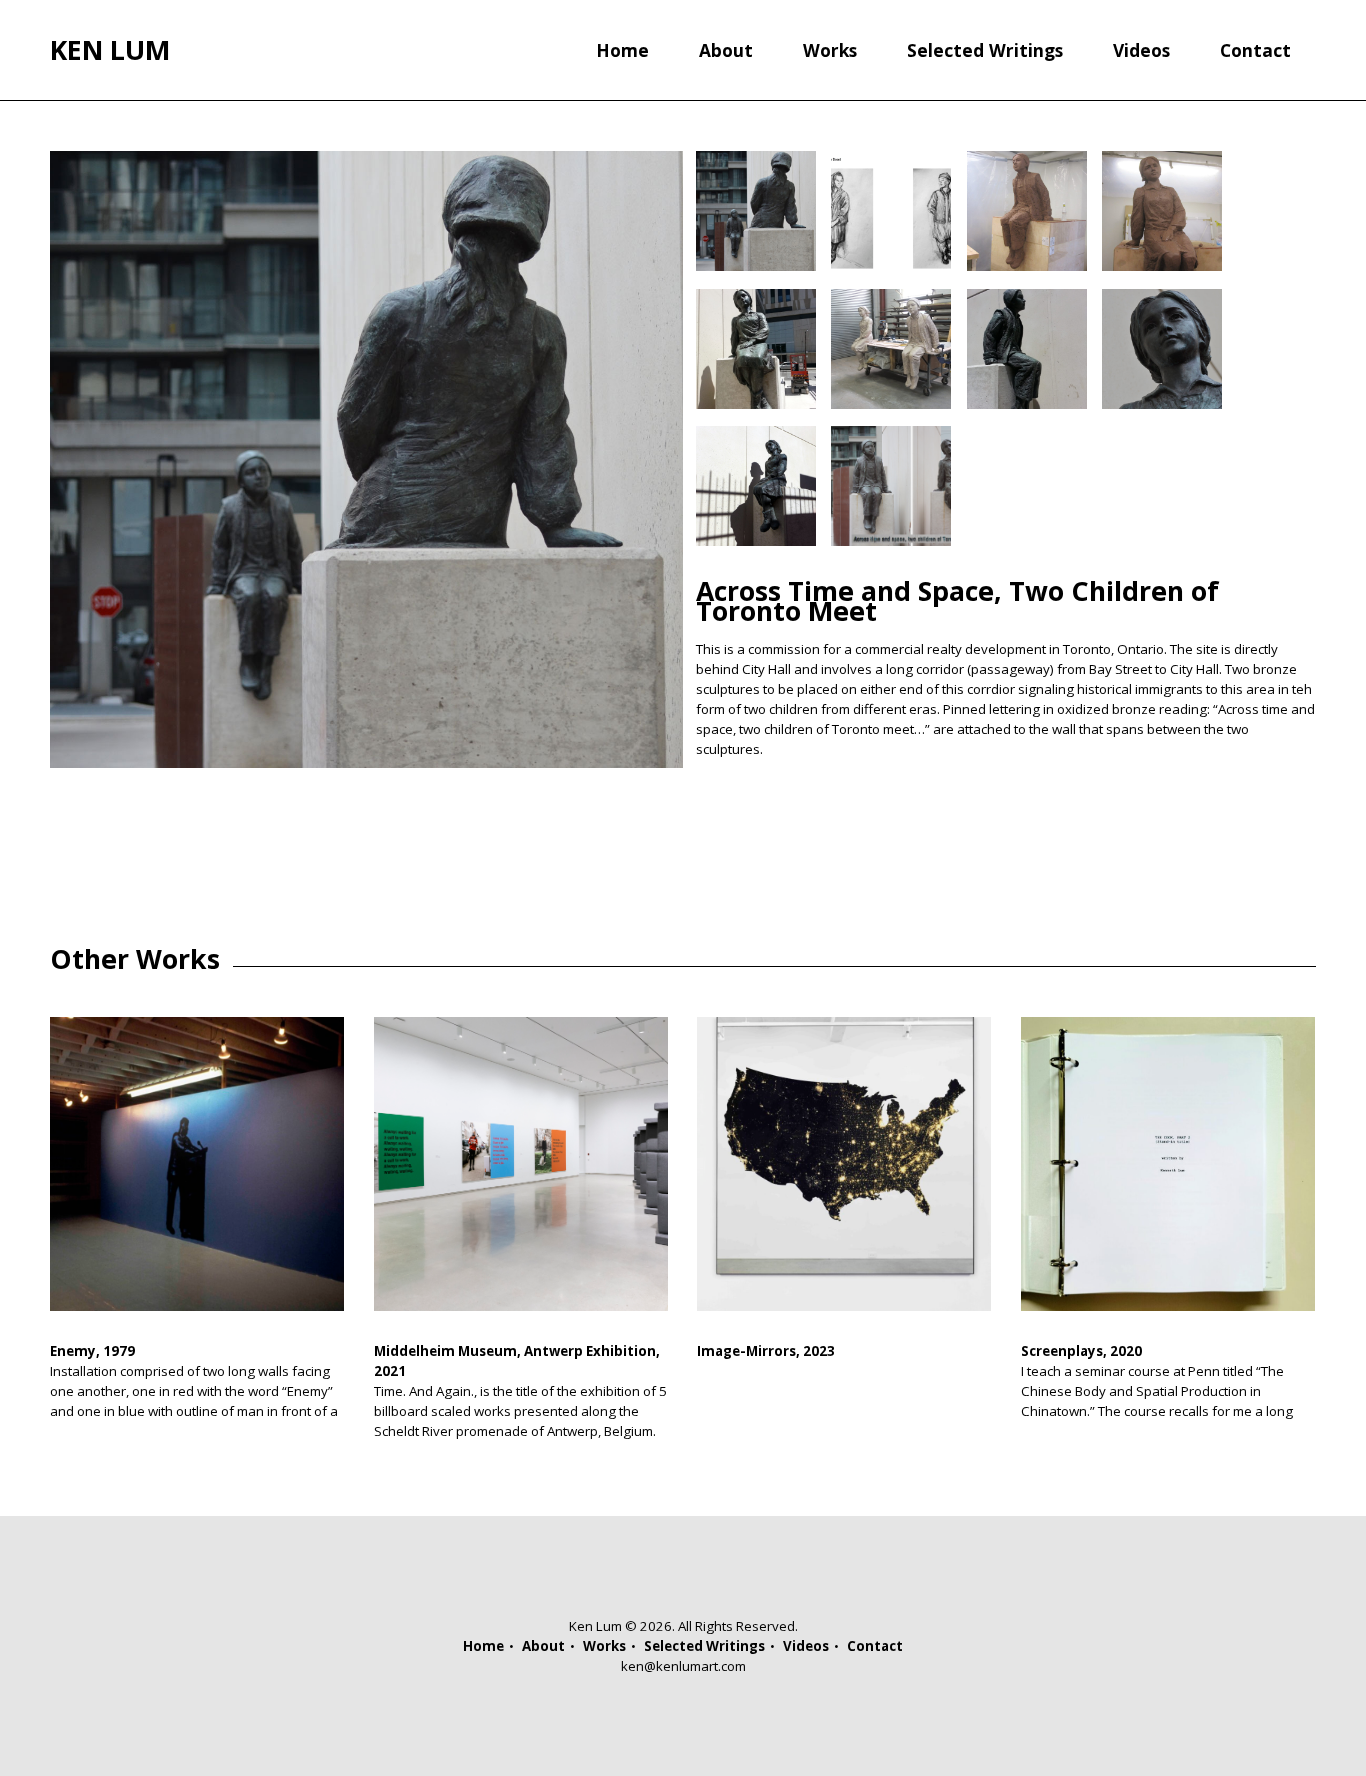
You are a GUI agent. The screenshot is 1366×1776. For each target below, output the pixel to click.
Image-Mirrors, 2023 (766, 1351)
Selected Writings (985, 50)
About (726, 50)
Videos (1141, 50)
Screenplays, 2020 (1081, 1351)
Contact (1255, 50)
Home (622, 50)
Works (830, 50)
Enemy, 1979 (92, 1351)
